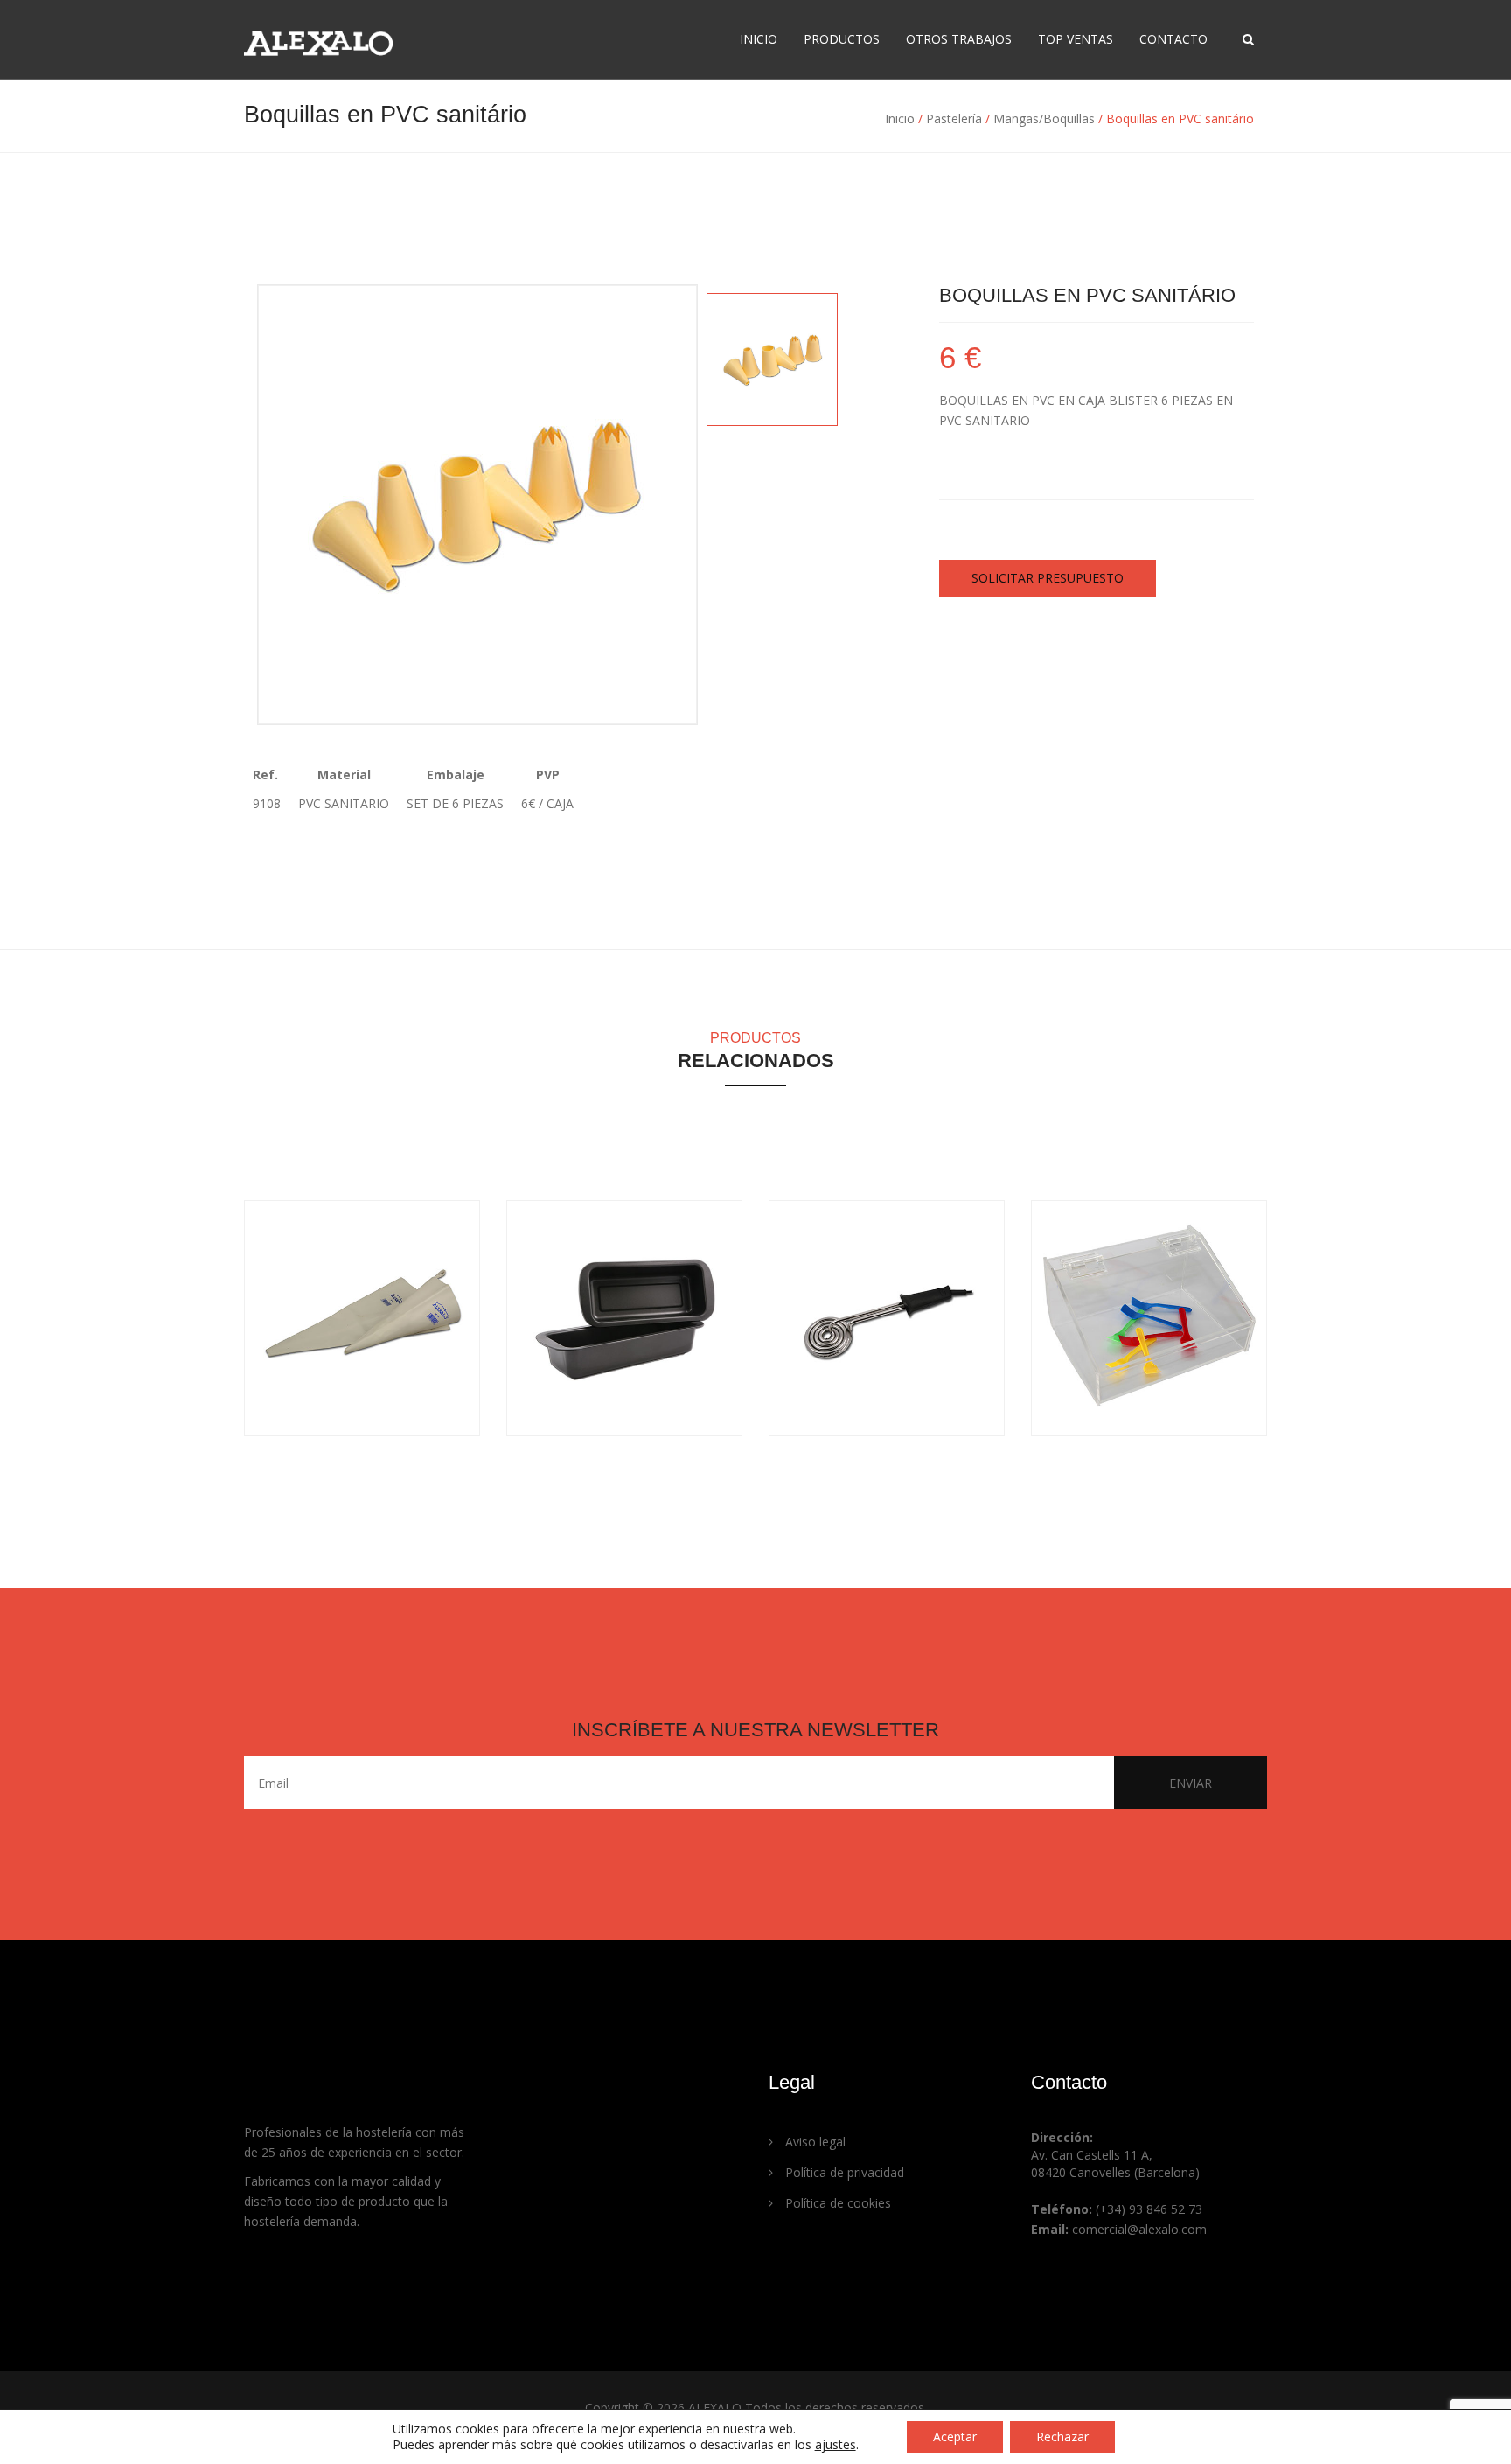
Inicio (900, 119)
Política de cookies (836, 2203)
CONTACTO (1173, 39)
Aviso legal (814, 2142)
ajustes (836, 2445)
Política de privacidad (843, 2172)
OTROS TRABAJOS (959, 39)
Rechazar (1062, 2436)
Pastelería (954, 119)
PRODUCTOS (842, 39)
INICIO (759, 39)
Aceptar (955, 2436)
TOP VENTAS (1076, 39)
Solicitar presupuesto (1048, 578)
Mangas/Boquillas (1044, 119)
